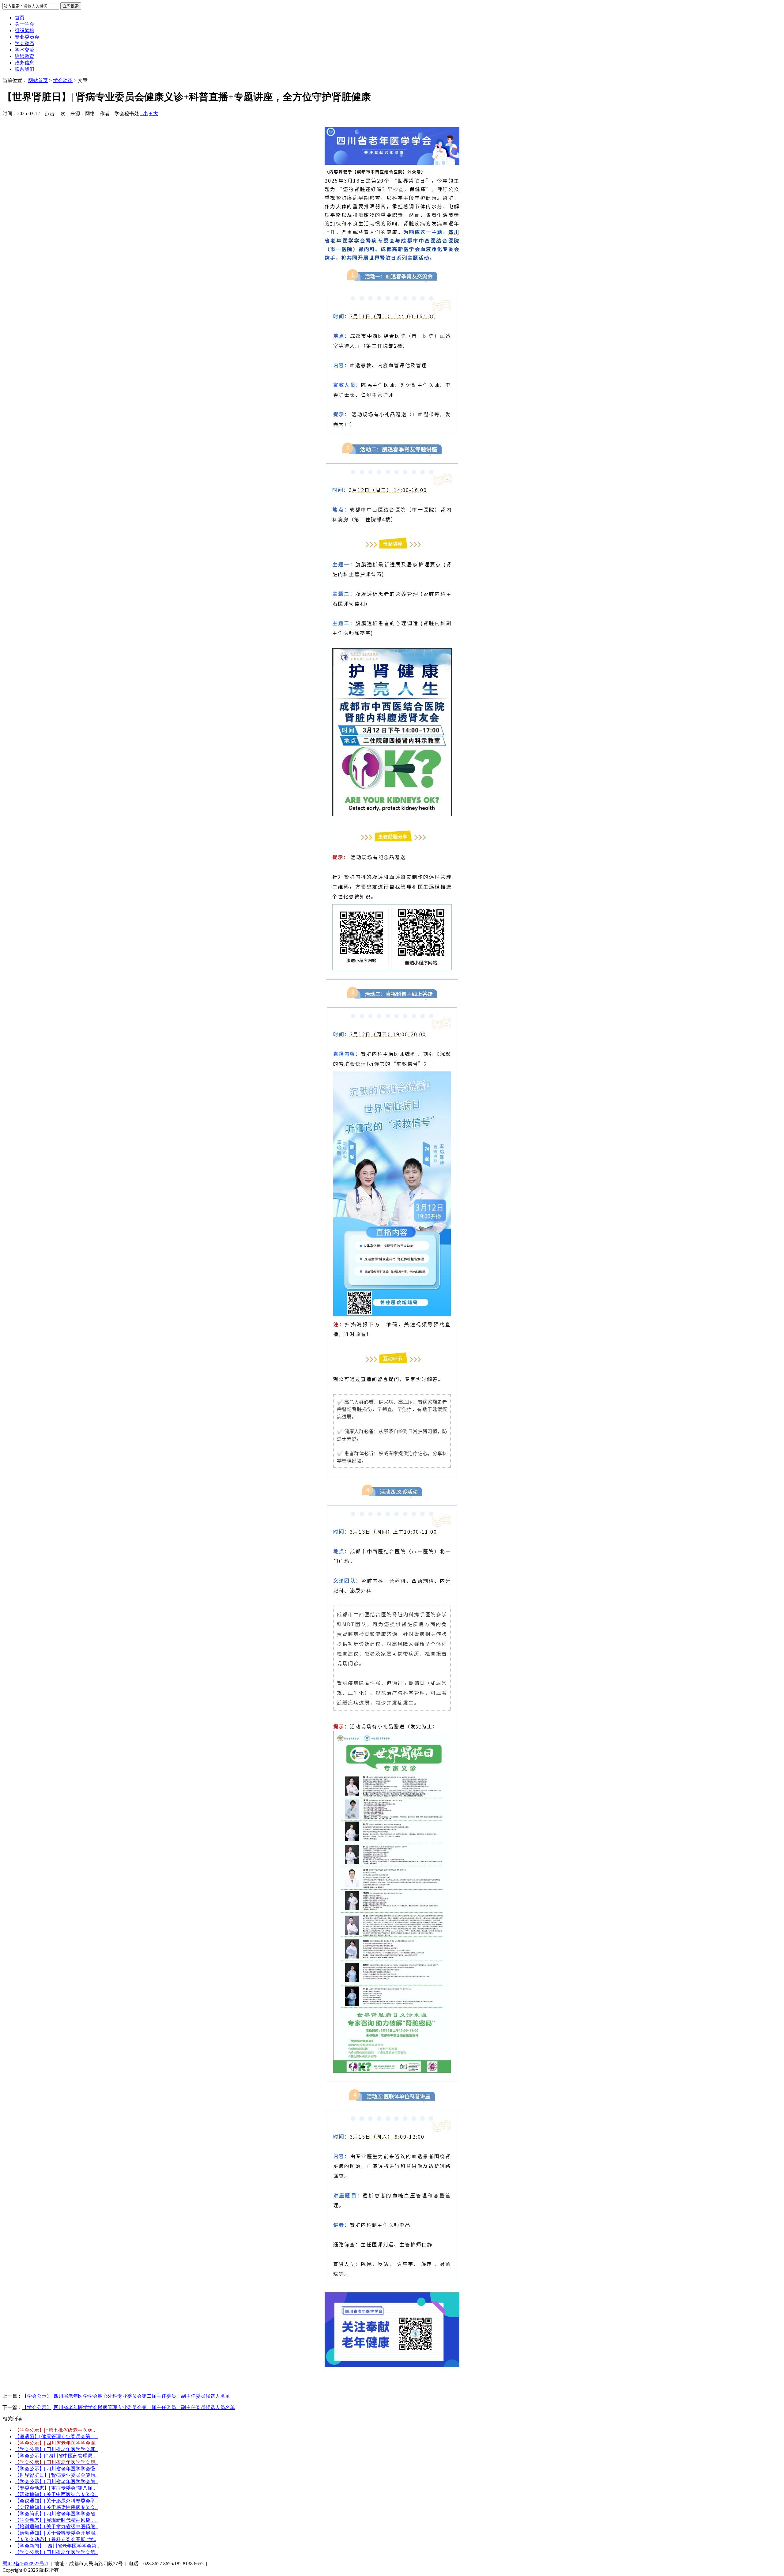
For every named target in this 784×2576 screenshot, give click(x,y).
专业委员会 (27, 37)
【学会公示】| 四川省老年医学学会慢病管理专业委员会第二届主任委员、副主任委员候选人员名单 (128, 2407)
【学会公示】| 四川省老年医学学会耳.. (56, 2449)
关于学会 (24, 24)
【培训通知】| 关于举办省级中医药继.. (56, 2527)
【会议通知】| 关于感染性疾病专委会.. (56, 2507)
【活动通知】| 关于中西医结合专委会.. (56, 2494)
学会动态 (24, 43)
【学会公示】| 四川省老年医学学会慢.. (56, 2469)
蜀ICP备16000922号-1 (25, 2564)
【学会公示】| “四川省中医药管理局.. (55, 2456)
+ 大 (154, 113)
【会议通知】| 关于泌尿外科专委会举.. (56, 2501)
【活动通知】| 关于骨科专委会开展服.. (56, 2533)
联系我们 (24, 69)
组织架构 (24, 30)
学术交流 (24, 50)
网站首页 (38, 80)
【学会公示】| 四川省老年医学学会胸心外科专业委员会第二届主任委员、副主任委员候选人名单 (126, 2396)
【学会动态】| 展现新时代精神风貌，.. (56, 2520)
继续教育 (24, 56)
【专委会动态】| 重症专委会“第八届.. (55, 2488)
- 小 (144, 113)
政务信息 (24, 63)
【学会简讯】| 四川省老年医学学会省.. (56, 2514)
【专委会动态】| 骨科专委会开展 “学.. (55, 2539)
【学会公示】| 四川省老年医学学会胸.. (56, 2482)
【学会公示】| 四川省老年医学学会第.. (56, 2552)
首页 (20, 18)
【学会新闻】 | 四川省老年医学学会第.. (57, 2546)
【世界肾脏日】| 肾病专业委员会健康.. (56, 2475)
